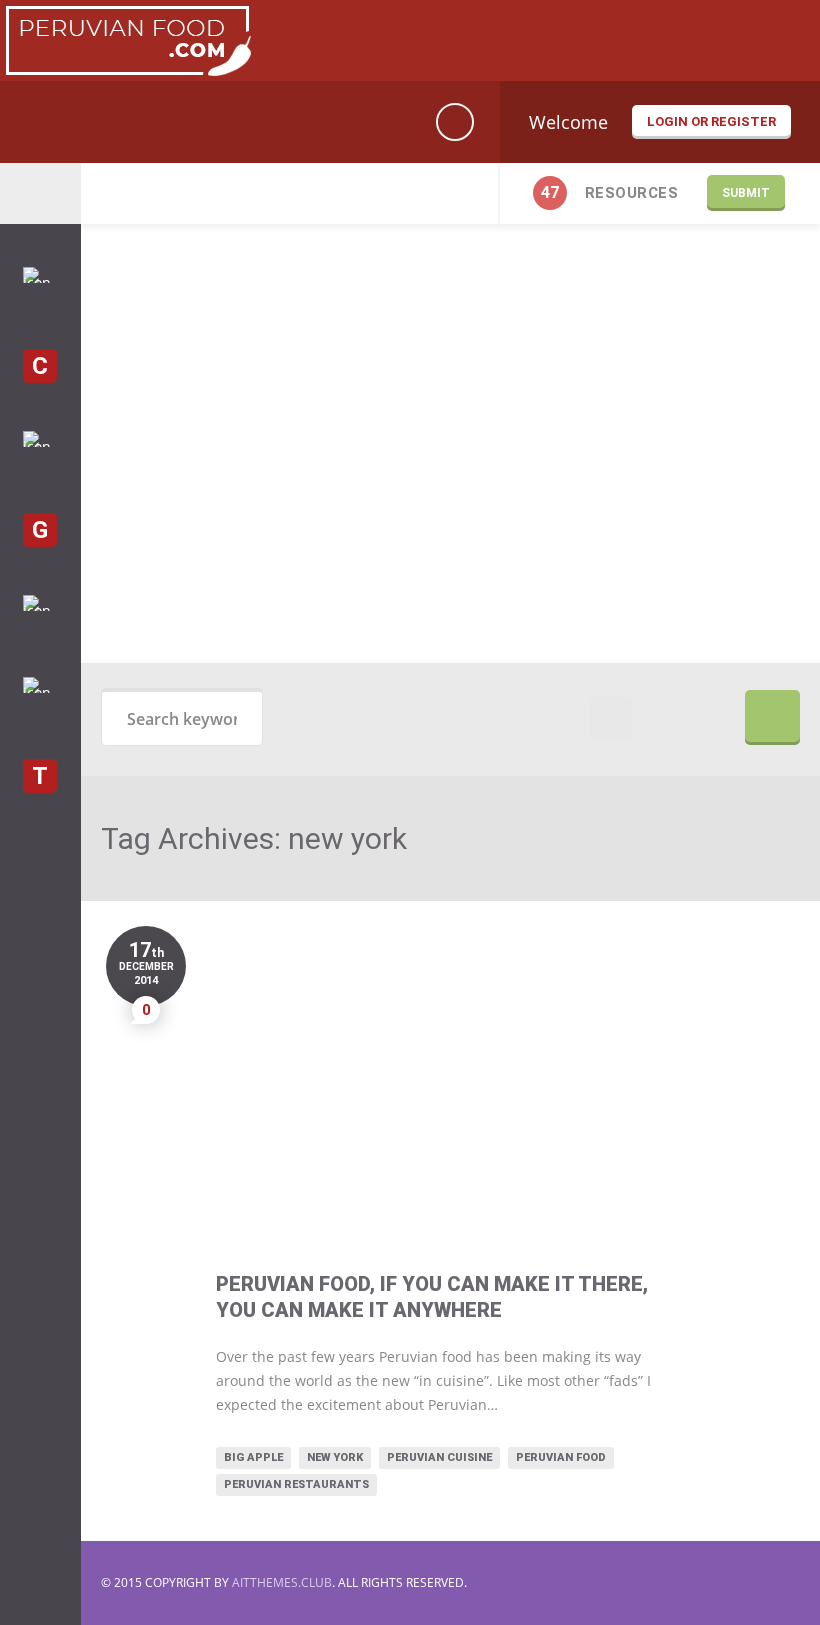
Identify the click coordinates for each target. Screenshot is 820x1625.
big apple (253, 1457)
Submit (746, 193)
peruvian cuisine (439, 1457)
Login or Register (711, 121)
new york (335, 1457)
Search (772, 717)
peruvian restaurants (296, 1484)
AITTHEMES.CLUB (282, 1582)
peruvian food (561, 1457)
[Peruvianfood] (128, 70)
